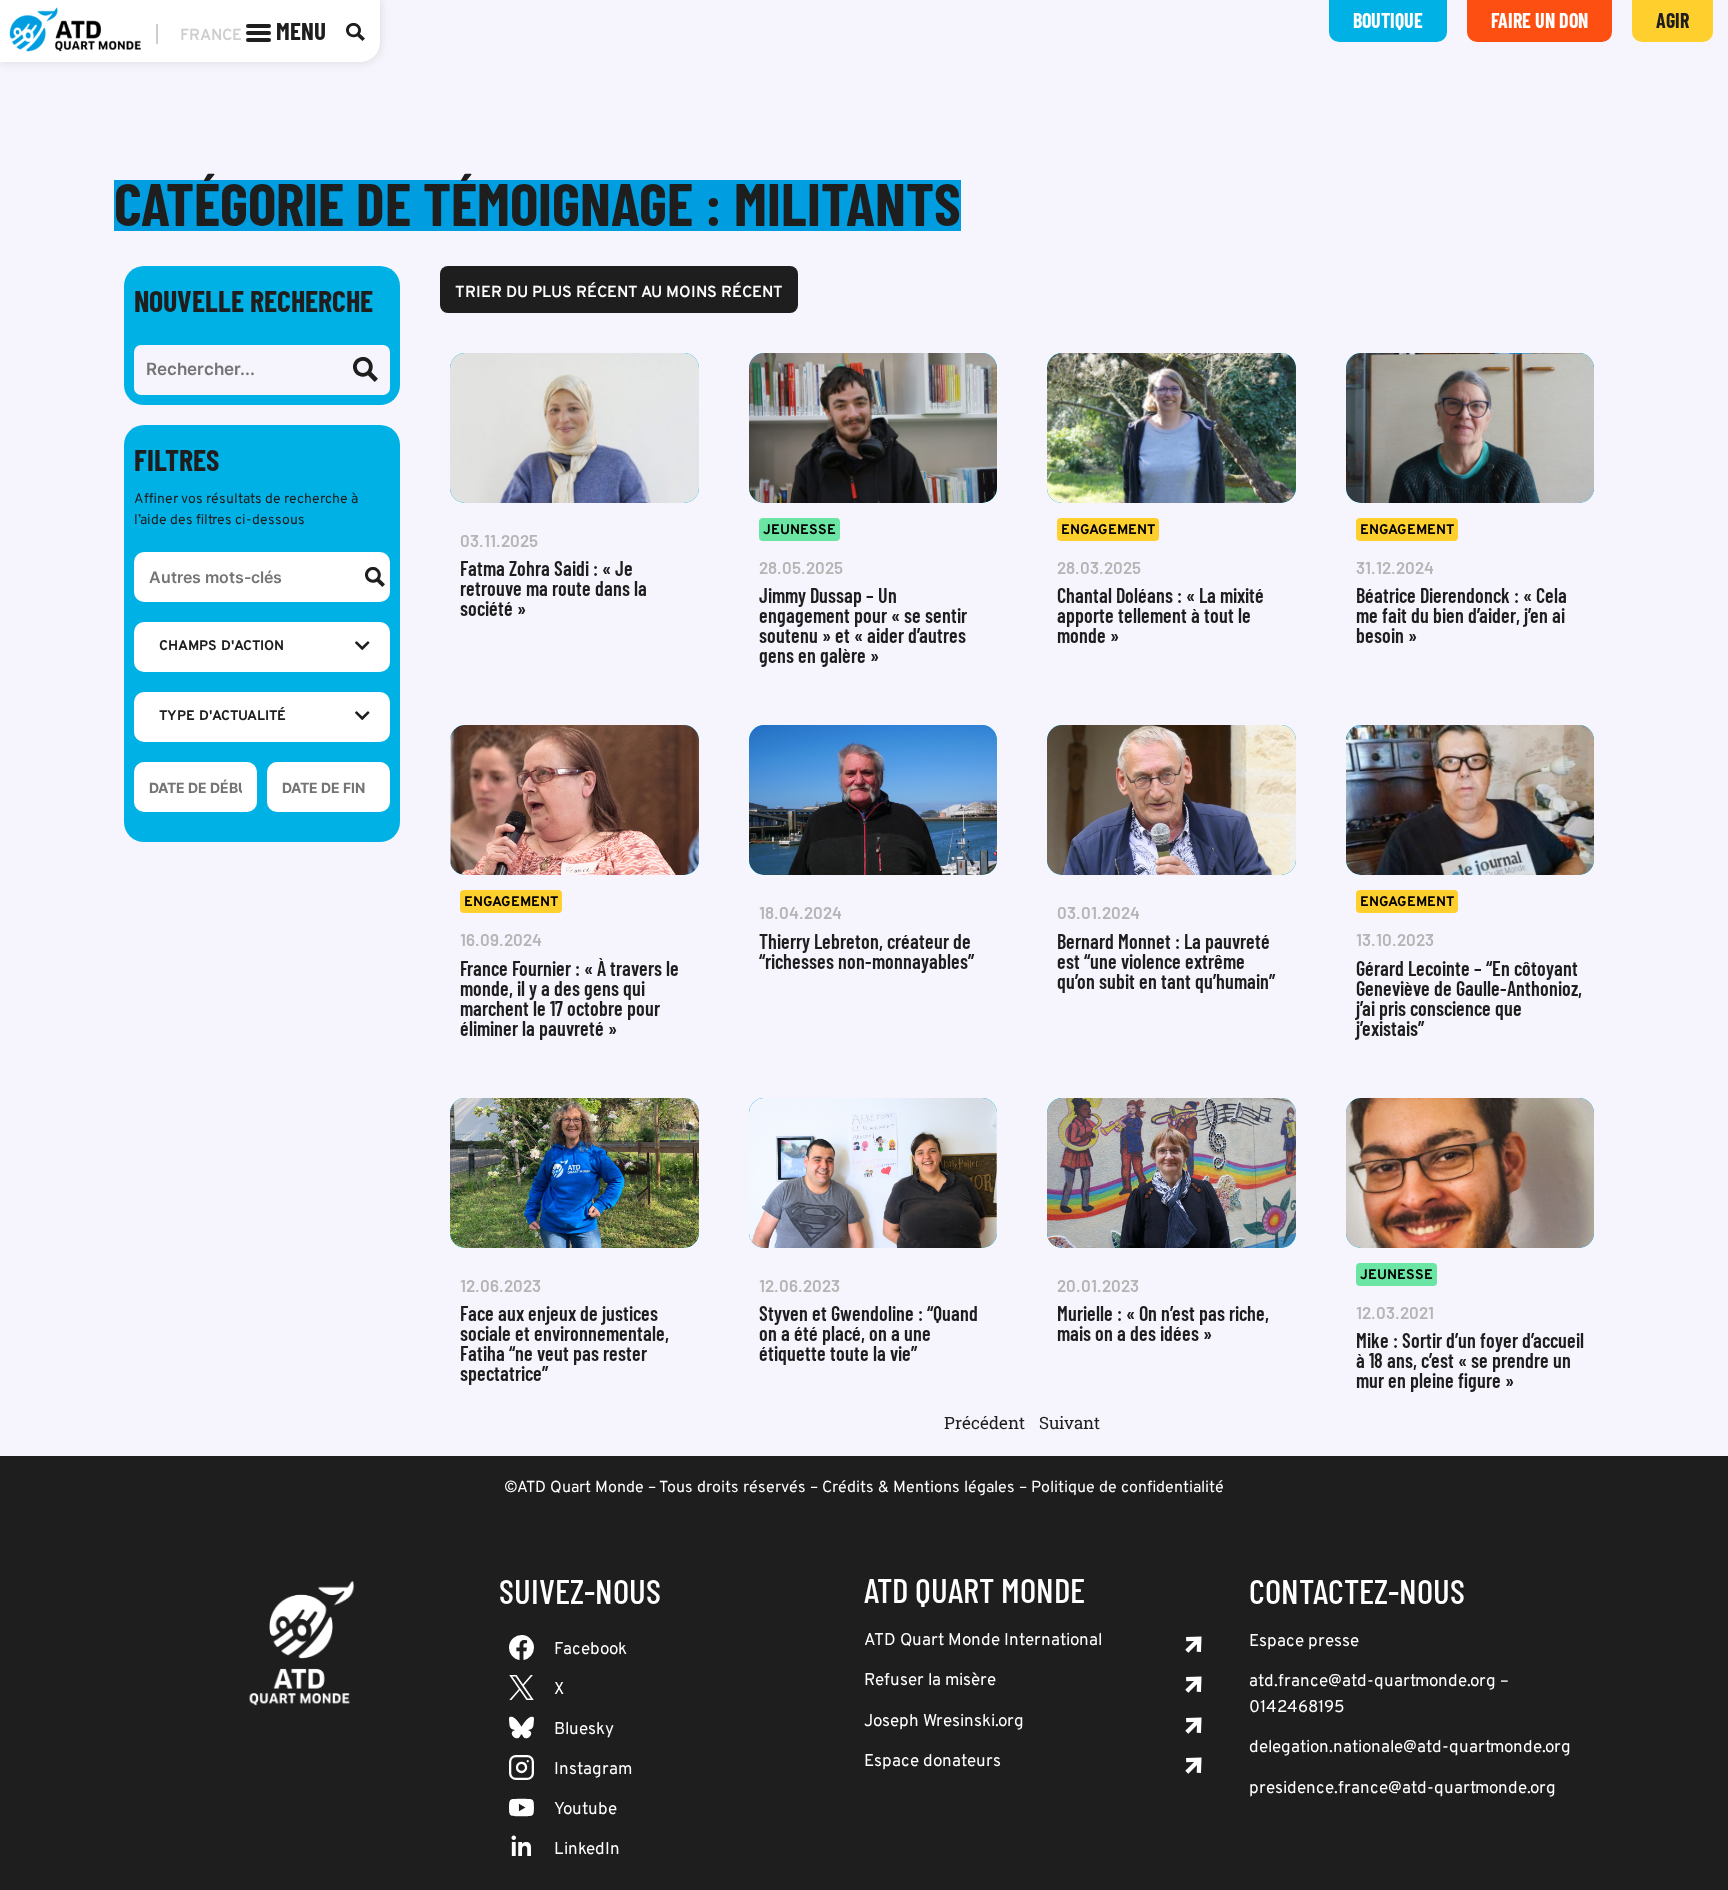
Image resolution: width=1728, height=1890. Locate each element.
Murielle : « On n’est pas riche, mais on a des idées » (1163, 1323)
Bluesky (584, 1730)
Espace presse (1304, 1642)
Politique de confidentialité (1127, 1488)
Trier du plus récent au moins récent (619, 293)
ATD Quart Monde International (983, 1641)
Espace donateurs (932, 1762)
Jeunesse (799, 530)
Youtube (585, 1810)
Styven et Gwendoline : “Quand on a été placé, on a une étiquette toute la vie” (868, 1333)
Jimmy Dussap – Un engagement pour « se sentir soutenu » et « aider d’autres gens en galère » (863, 625)
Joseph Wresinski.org (944, 1722)
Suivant (1069, 1422)
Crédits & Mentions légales (918, 1488)
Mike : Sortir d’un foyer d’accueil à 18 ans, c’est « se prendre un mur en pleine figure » (1470, 1360)
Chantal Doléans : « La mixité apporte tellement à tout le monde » (1160, 615)
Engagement (1108, 530)
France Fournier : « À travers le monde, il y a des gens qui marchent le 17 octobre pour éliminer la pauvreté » (569, 998)
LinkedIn (587, 1850)
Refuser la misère (930, 1681)
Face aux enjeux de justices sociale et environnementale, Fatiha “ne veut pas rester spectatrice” (564, 1343)
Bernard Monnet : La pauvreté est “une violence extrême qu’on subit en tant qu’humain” (1166, 961)
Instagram (593, 1770)
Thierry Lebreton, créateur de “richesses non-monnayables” (866, 951)
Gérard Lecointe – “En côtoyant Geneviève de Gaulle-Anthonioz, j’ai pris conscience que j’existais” (1469, 998)
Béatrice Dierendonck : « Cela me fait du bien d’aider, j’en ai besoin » (1461, 615)
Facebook (590, 1650)
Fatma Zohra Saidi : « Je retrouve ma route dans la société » (553, 588)
